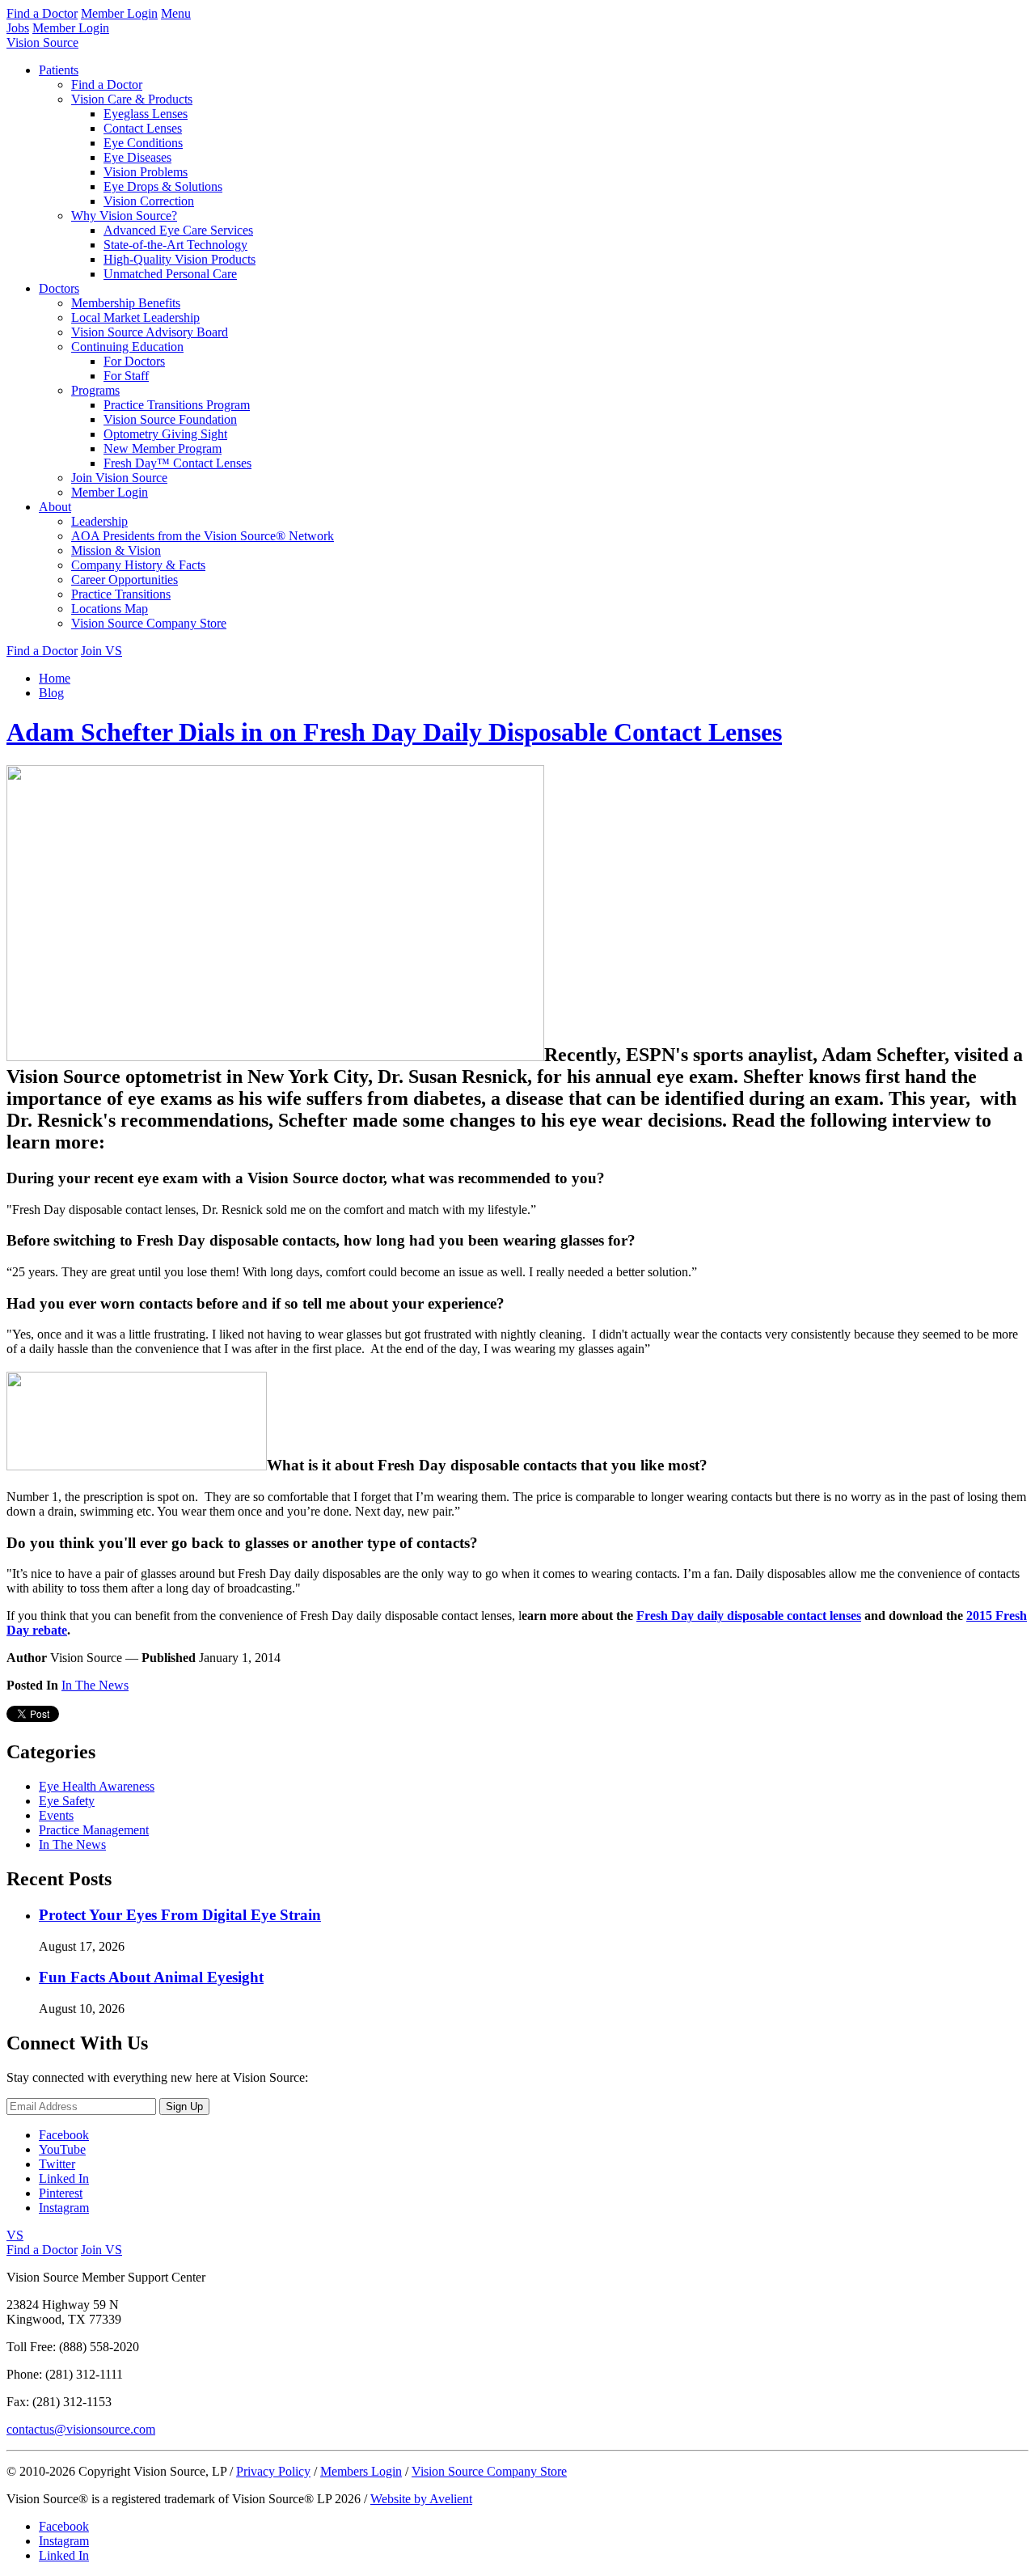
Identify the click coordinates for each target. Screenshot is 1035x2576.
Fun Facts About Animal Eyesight (151, 1977)
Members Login (361, 2471)
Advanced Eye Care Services (178, 230)
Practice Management (94, 1830)
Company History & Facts (138, 565)
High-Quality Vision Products (180, 259)
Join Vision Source (119, 478)
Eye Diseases (137, 157)
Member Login (119, 13)
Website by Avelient (421, 2499)
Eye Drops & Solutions (163, 186)
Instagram (64, 2208)
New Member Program (163, 448)
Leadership (99, 521)
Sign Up (184, 2106)
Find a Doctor (42, 13)
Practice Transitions (121, 594)
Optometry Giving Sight (165, 434)
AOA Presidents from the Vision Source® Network (203, 536)
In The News (95, 1685)
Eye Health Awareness (97, 1786)
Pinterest (61, 2193)
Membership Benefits (126, 303)
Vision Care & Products (132, 99)
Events (56, 1815)
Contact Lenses (143, 128)
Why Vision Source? (124, 216)
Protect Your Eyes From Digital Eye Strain (180, 1915)
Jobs (18, 28)
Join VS (101, 651)
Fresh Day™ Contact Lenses (177, 463)
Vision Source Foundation (170, 419)
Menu (176, 13)
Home (55, 678)
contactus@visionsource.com (81, 2429)
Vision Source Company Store (149, 623)
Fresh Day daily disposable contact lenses (749, 1616)
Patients (59, 70)
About (55, 507)
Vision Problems (146, 172)
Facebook (64, 2135)
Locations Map (110, 609)
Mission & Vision (116, 550)
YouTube (62, 2149)
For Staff (126, 376)
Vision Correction (149, 201)
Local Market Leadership (135, 317)
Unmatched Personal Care (170, 274)
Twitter (57, 2164)
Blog (51, 693)
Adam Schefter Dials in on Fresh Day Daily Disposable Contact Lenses (394, 732)
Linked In (64, 2178)
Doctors (59, 288)
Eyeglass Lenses (146, 114)
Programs (95, 390)
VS (15, 2235)
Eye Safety (67, 1801)
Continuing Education (127, 347)
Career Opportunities (125, 579)
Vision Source (42, 42)
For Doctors (134, 361)
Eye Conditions (143, 143)
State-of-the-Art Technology (175, 245)
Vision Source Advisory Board (150, 332)
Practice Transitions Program (177, 405)
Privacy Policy (273, 2471)
